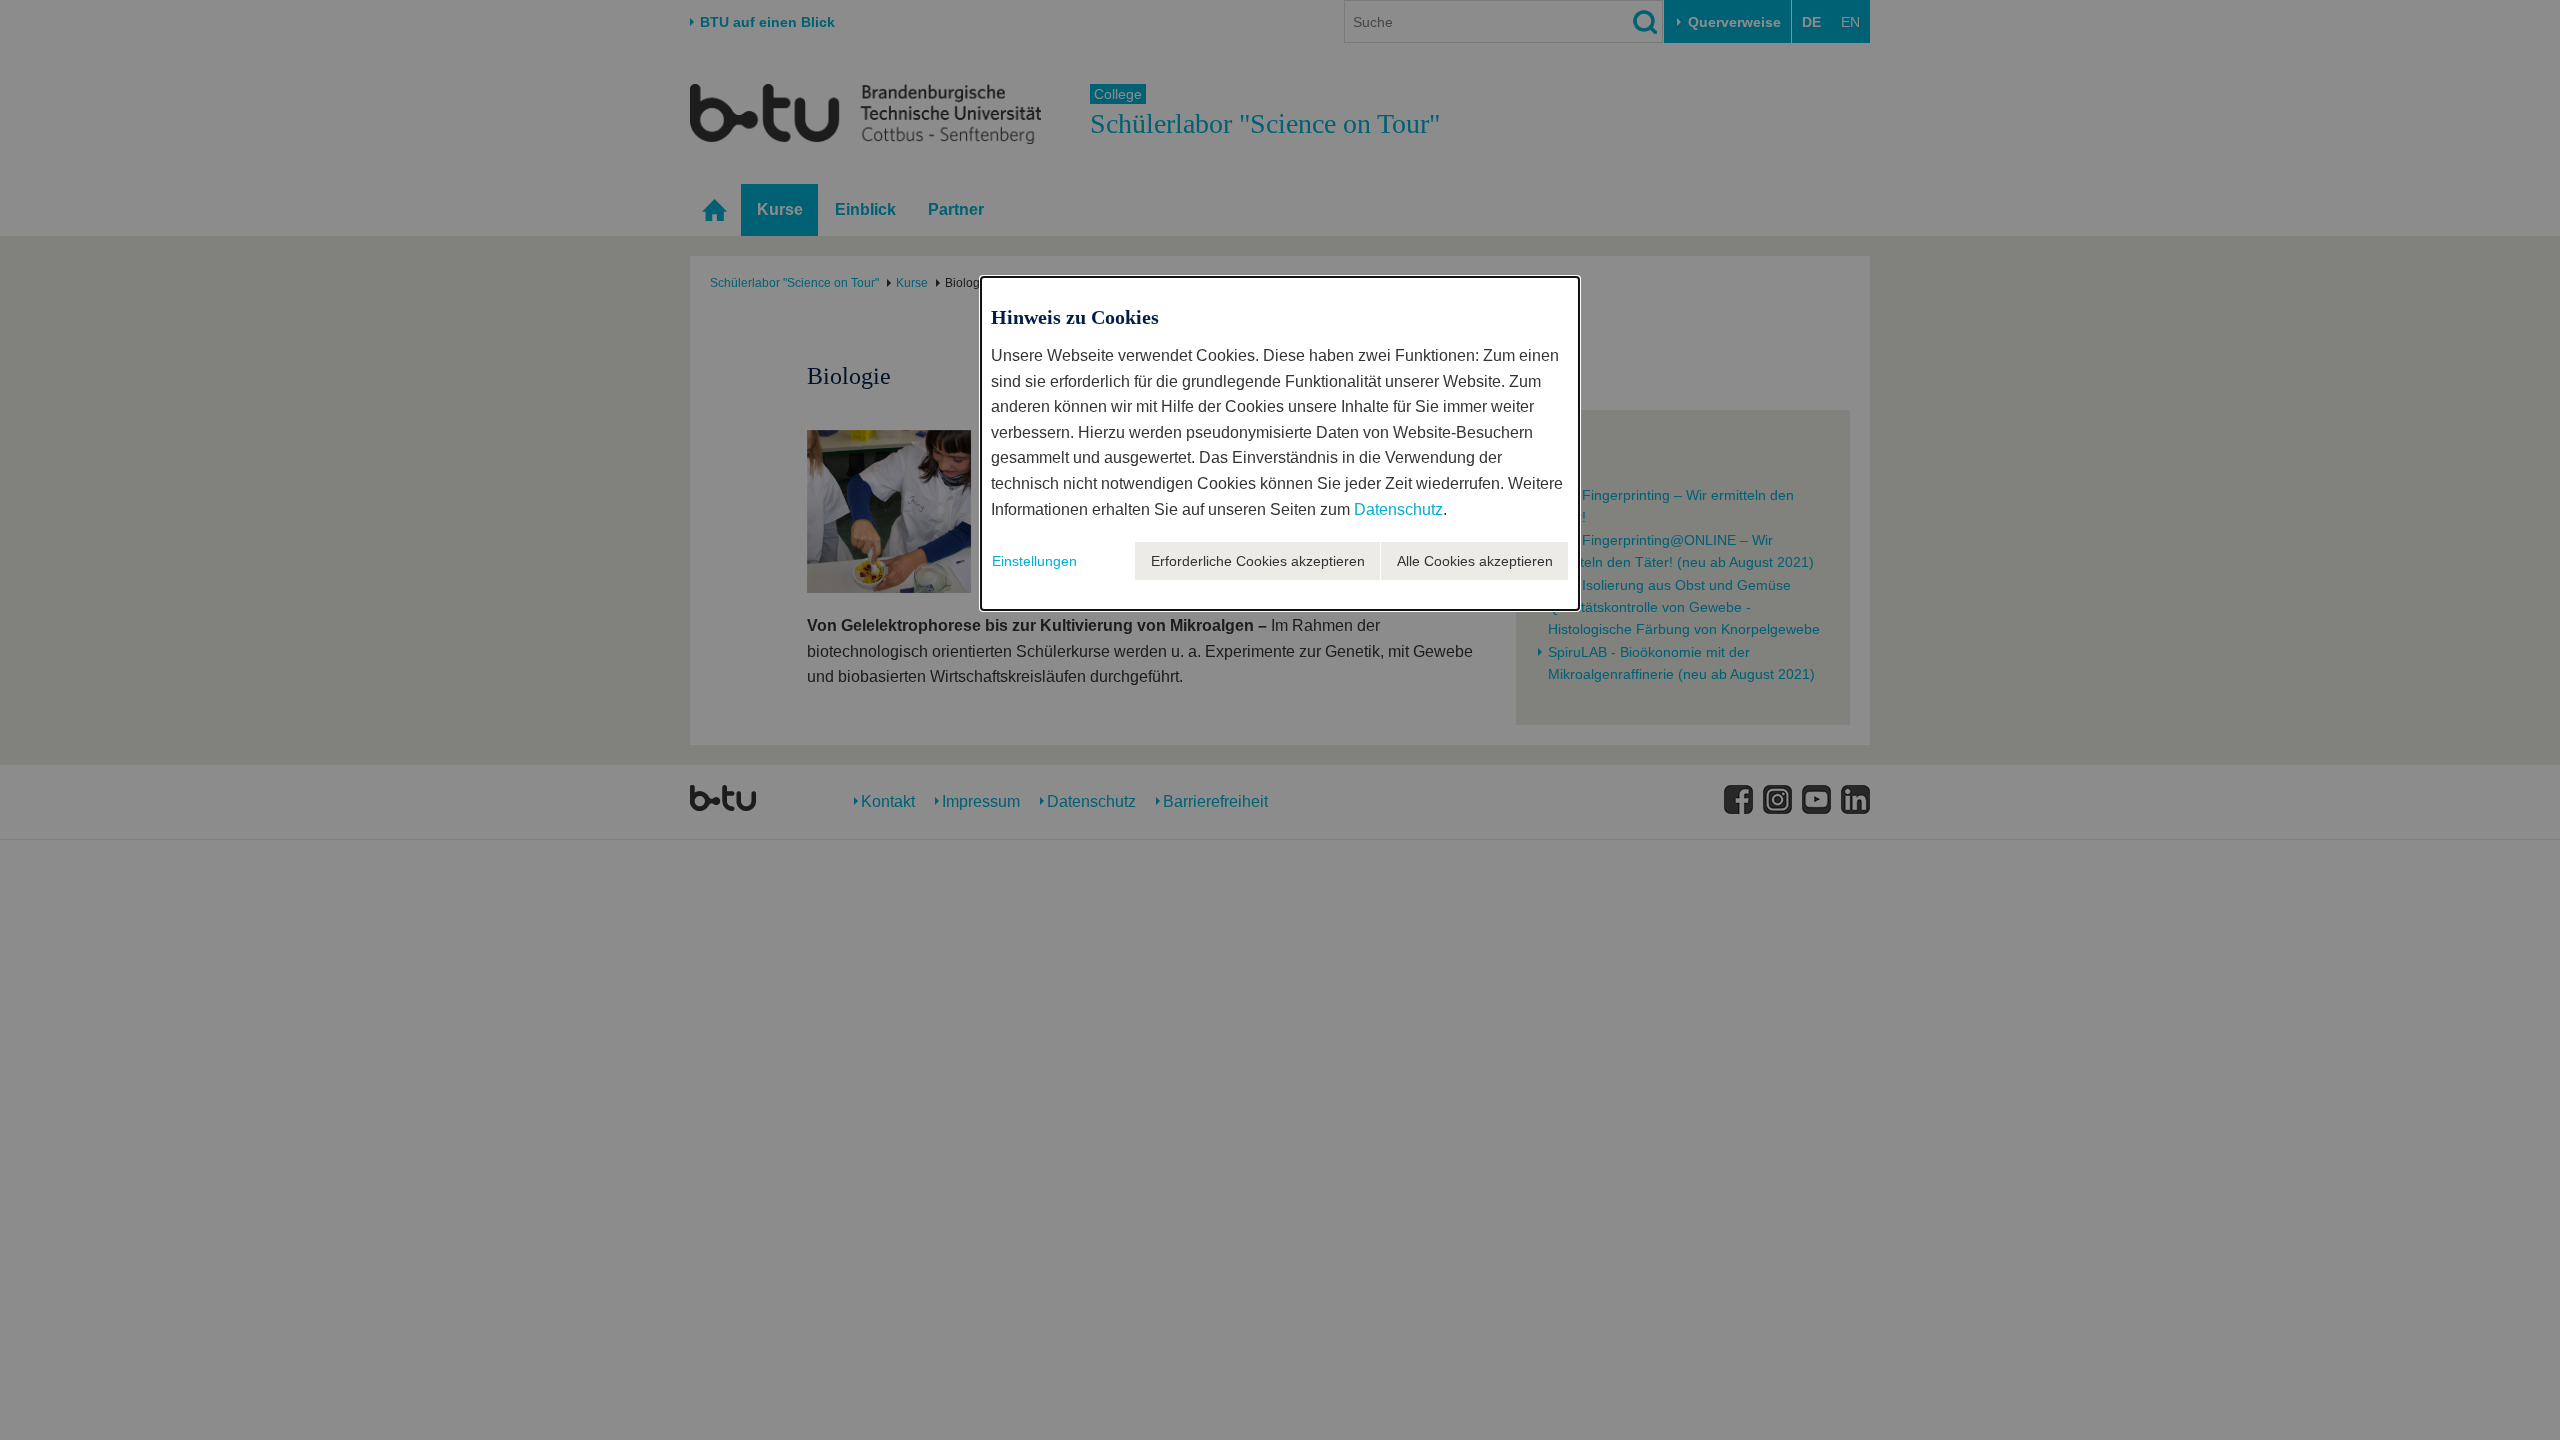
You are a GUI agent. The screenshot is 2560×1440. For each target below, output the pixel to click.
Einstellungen (1034, 561)
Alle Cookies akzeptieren (1475, 561)
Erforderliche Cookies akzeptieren (1258, 561)
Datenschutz (1398, 509)
